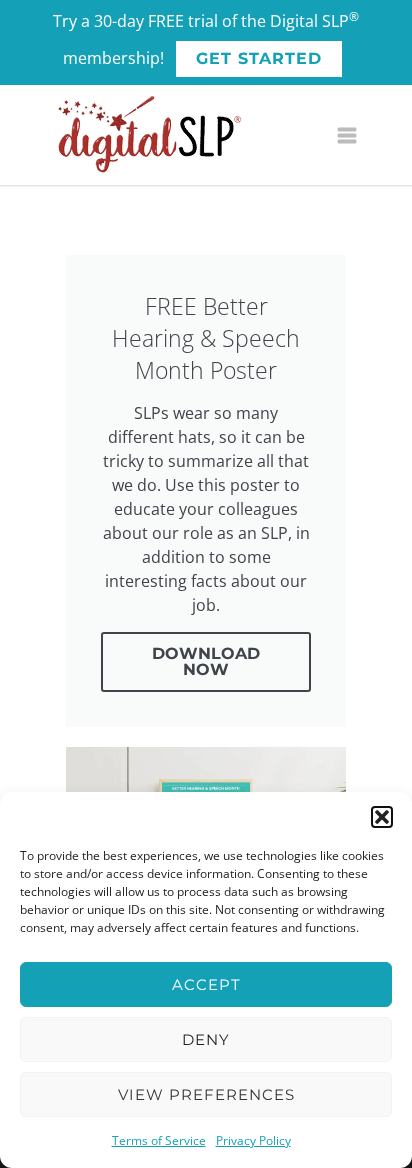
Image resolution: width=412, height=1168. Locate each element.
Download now (206, 661)
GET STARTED (259, 58)
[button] (382, 817)
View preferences (206, 1094)
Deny (206, 1039)
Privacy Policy (253, 1140)
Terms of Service (159, 1140)
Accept (206, 984)
